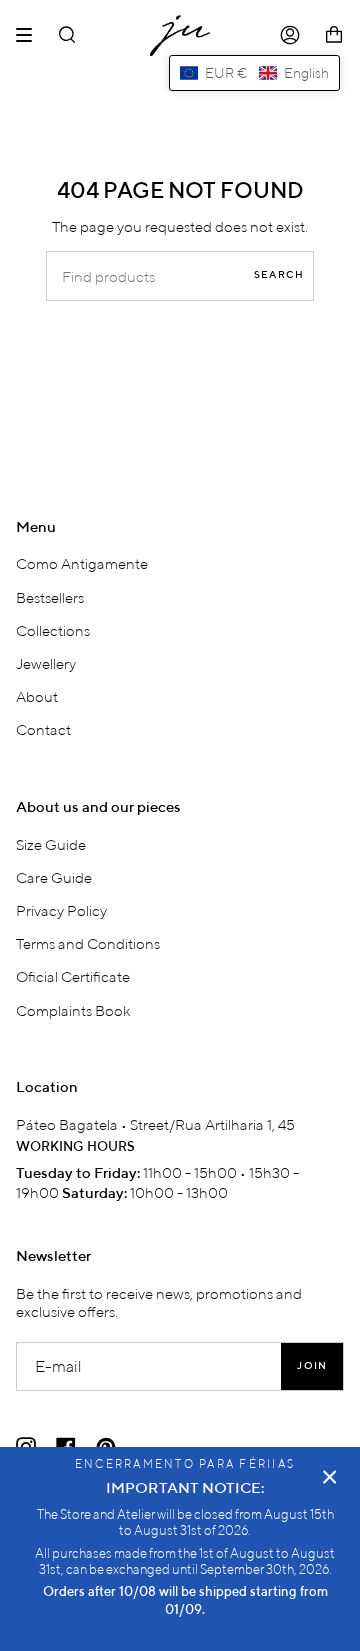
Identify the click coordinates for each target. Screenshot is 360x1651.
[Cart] (334, 35)
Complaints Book (73, 1010)
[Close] (330, 1477)
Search (279, 275)
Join (312, 1366)
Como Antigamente (82, 563)
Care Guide (54, 877)
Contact (43, 729)
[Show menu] (31, 35)
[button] (254, 73)
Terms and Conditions (88, 943)
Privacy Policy (61, 910)
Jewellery (46, 663)
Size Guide (51, 844)
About (37, 696)
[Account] (290, 35)
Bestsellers (50, 597)
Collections (53, 630)
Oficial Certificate (73, 976)
